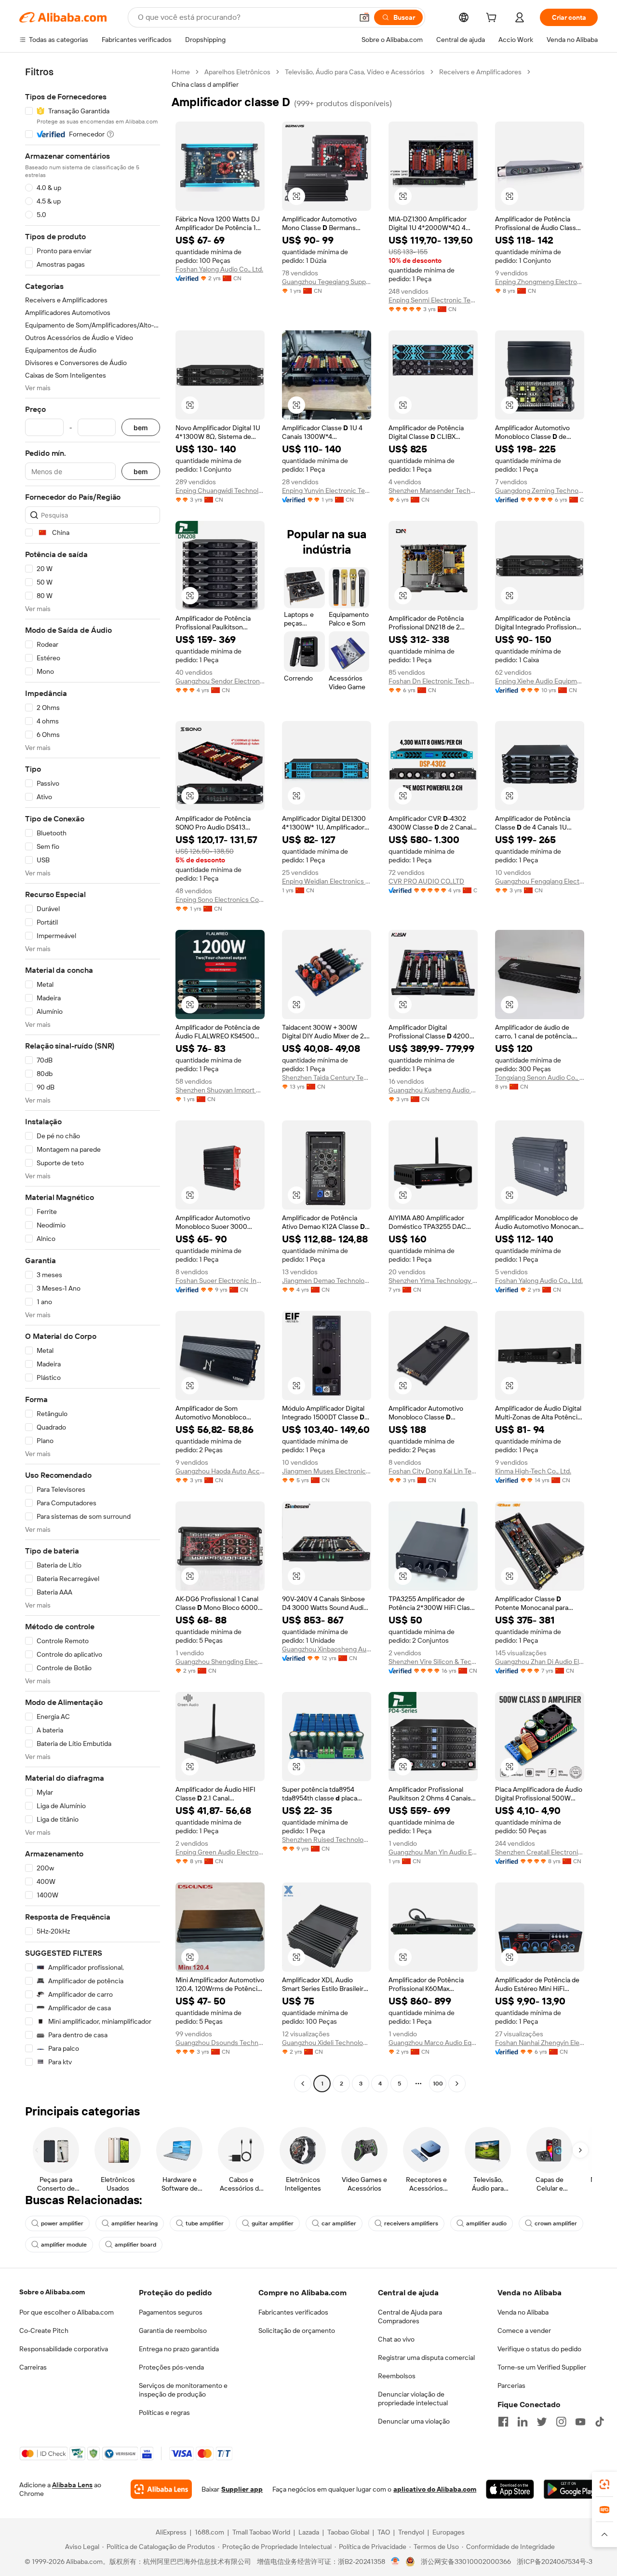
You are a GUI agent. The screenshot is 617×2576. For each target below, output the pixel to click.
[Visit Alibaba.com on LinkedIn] (523, 2422)
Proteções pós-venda (171, 2367)
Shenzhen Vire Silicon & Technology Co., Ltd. (433, 1662)
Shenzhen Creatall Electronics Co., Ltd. (540, 1852)
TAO (384, 2532)
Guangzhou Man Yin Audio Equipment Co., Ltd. (433, 1852)
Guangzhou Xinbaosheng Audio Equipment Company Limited (327, 1649)
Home (181, 72)
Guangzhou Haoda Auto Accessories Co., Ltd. (220, 1471)
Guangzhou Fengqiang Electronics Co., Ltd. (540, 881)
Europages (449, 2532)
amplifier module (64, 2245)
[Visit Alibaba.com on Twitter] (542, 2422)
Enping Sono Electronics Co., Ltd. (220, 900)
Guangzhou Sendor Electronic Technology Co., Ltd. (220, 681)
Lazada (309, 2532)
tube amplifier (205, 2223)
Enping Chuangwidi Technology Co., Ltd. (220, 491)
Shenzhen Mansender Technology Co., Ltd (433, 491)
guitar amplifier (273, 2223)
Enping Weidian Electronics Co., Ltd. (327, 881)
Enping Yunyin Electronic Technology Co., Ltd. (327, 491)
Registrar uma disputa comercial (426, 2358)
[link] (604, 2484)
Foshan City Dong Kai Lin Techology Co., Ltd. (433, 1471)
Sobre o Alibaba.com (52, 2292)
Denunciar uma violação (414, 2421)
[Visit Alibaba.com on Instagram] (561, 2422)
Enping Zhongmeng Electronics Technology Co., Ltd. (540, 282)
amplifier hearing (134, 2223)
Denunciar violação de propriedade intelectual (413, 2399)
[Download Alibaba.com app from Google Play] (571, 2489)
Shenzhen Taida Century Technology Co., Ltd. (327, 1077)
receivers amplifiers (411, 2223)
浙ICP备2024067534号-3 (555, 2562)
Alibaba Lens (72, 2485)
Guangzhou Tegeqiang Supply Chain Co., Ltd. (327, 282)
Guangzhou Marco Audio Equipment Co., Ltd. (433, 2043)
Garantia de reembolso (173, 2331)
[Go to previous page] (303, 2084)
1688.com (209, 2532)
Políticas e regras (164, 2412)
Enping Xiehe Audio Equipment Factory (540, 681)
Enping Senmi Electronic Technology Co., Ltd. (433, 300)
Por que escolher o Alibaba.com (67, 2312)
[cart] (493, 19)
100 (438, 2084)
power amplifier (62, 2223)
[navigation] (93, 1079)
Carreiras (33, 2367)
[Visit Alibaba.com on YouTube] (580, 2422)
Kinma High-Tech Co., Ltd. (533, 1471)
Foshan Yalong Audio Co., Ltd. (219, 269)
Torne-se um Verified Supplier (542, 2367)
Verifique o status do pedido (539, 2349)
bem (141, 428)
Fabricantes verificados (293, 2312)
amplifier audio (486, 2223)
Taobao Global (348, 2532)
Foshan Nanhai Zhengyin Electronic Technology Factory (540, 2043)
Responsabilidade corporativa (64, 2349)
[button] (364, 17)
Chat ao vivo (396, 2339)
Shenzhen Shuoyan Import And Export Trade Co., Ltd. (220, 1090)
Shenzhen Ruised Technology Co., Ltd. (327, 1840)
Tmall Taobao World (261, 2532)
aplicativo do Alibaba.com (435, 2489)
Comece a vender (524, 2331)
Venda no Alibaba (523, 2312)
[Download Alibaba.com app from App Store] (510, 2489)
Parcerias (511, 2385)
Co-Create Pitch (44, 2331)
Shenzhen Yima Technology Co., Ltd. (433, 1281)
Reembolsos (397, 2376)
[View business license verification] (396, 2562)
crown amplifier (556, 2223)
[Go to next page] (457, 2084)
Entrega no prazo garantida (179, 2349)
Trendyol (411, 2532)
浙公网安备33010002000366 (466, 2562)
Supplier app (242, 2489)
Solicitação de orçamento (297, 2331)
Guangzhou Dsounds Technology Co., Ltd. (220, 2043)
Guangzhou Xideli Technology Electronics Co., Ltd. (327, 2043)
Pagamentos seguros (171, 2312)
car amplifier (339, 2223)
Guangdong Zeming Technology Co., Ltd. (540, 491)
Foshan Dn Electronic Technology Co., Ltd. (433, 681)
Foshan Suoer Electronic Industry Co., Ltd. (220, 1281)
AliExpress (171, 2532)
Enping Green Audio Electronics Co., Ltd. (220, 1852)
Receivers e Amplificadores (480, 72)
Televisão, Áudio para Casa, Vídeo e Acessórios (355, 72)
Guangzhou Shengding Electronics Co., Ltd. (220, 1662)
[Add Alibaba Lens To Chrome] (161, 2489)
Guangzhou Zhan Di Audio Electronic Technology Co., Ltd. (540, 1662)
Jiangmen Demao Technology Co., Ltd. (327, 1281)
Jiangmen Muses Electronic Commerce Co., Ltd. (327, 1471)
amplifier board (135, 2245)
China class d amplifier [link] (205, 84)
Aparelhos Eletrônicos (237, 72)
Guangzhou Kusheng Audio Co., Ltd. (433, 1090)
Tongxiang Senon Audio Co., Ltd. (540, 1077)
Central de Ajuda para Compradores (410, 2317)
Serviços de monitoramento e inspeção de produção (183, 2390)
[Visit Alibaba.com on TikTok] (600, 2422)
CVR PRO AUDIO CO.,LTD (426, 881)
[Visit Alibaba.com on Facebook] (503, 2422)
